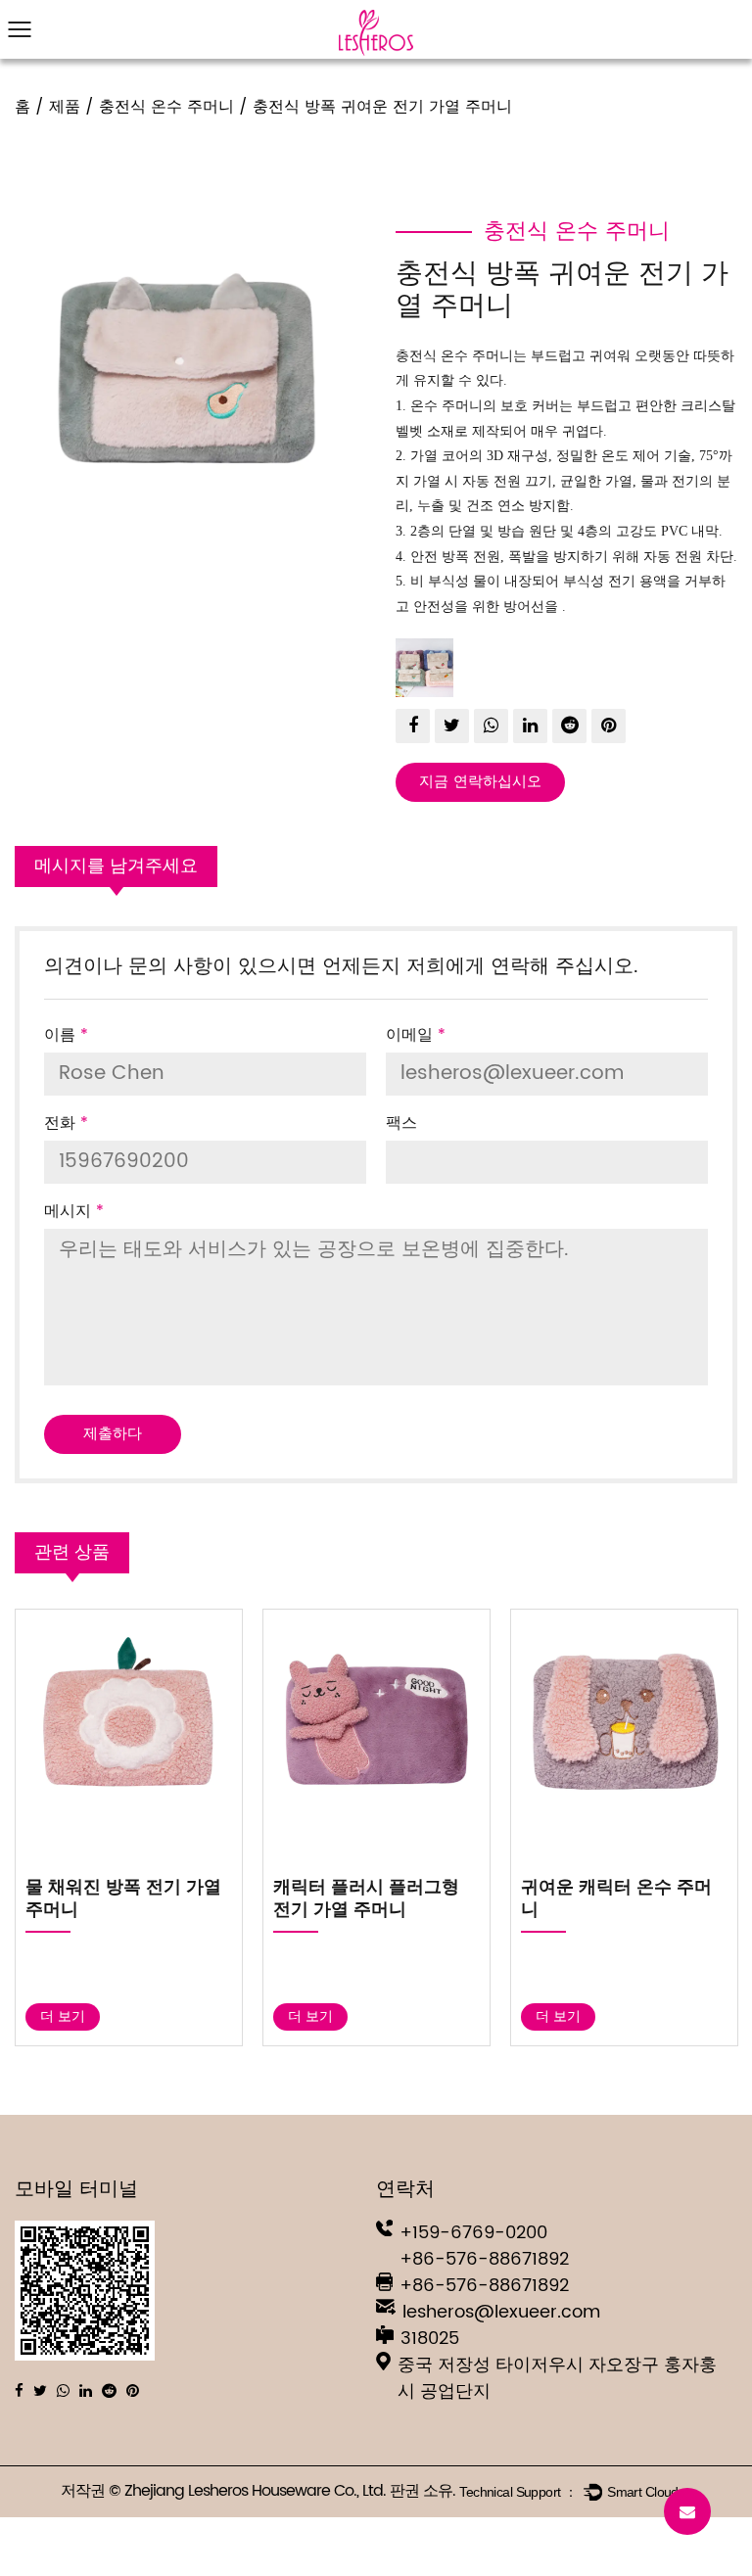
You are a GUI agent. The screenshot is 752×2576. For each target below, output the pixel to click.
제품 (65, 107)
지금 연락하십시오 (480, 782)
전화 (66, 1123)
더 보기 (256, 2016)
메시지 (74, 1211)
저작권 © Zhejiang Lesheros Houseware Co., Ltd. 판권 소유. (260, 2492)
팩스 (401, 1123)
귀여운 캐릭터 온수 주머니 (562, 1898)
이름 (66, 1035)
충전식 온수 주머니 (166, 107)
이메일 (416, 1035)
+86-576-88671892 (484, 2259)
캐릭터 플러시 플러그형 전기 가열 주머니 (311, 1898)
